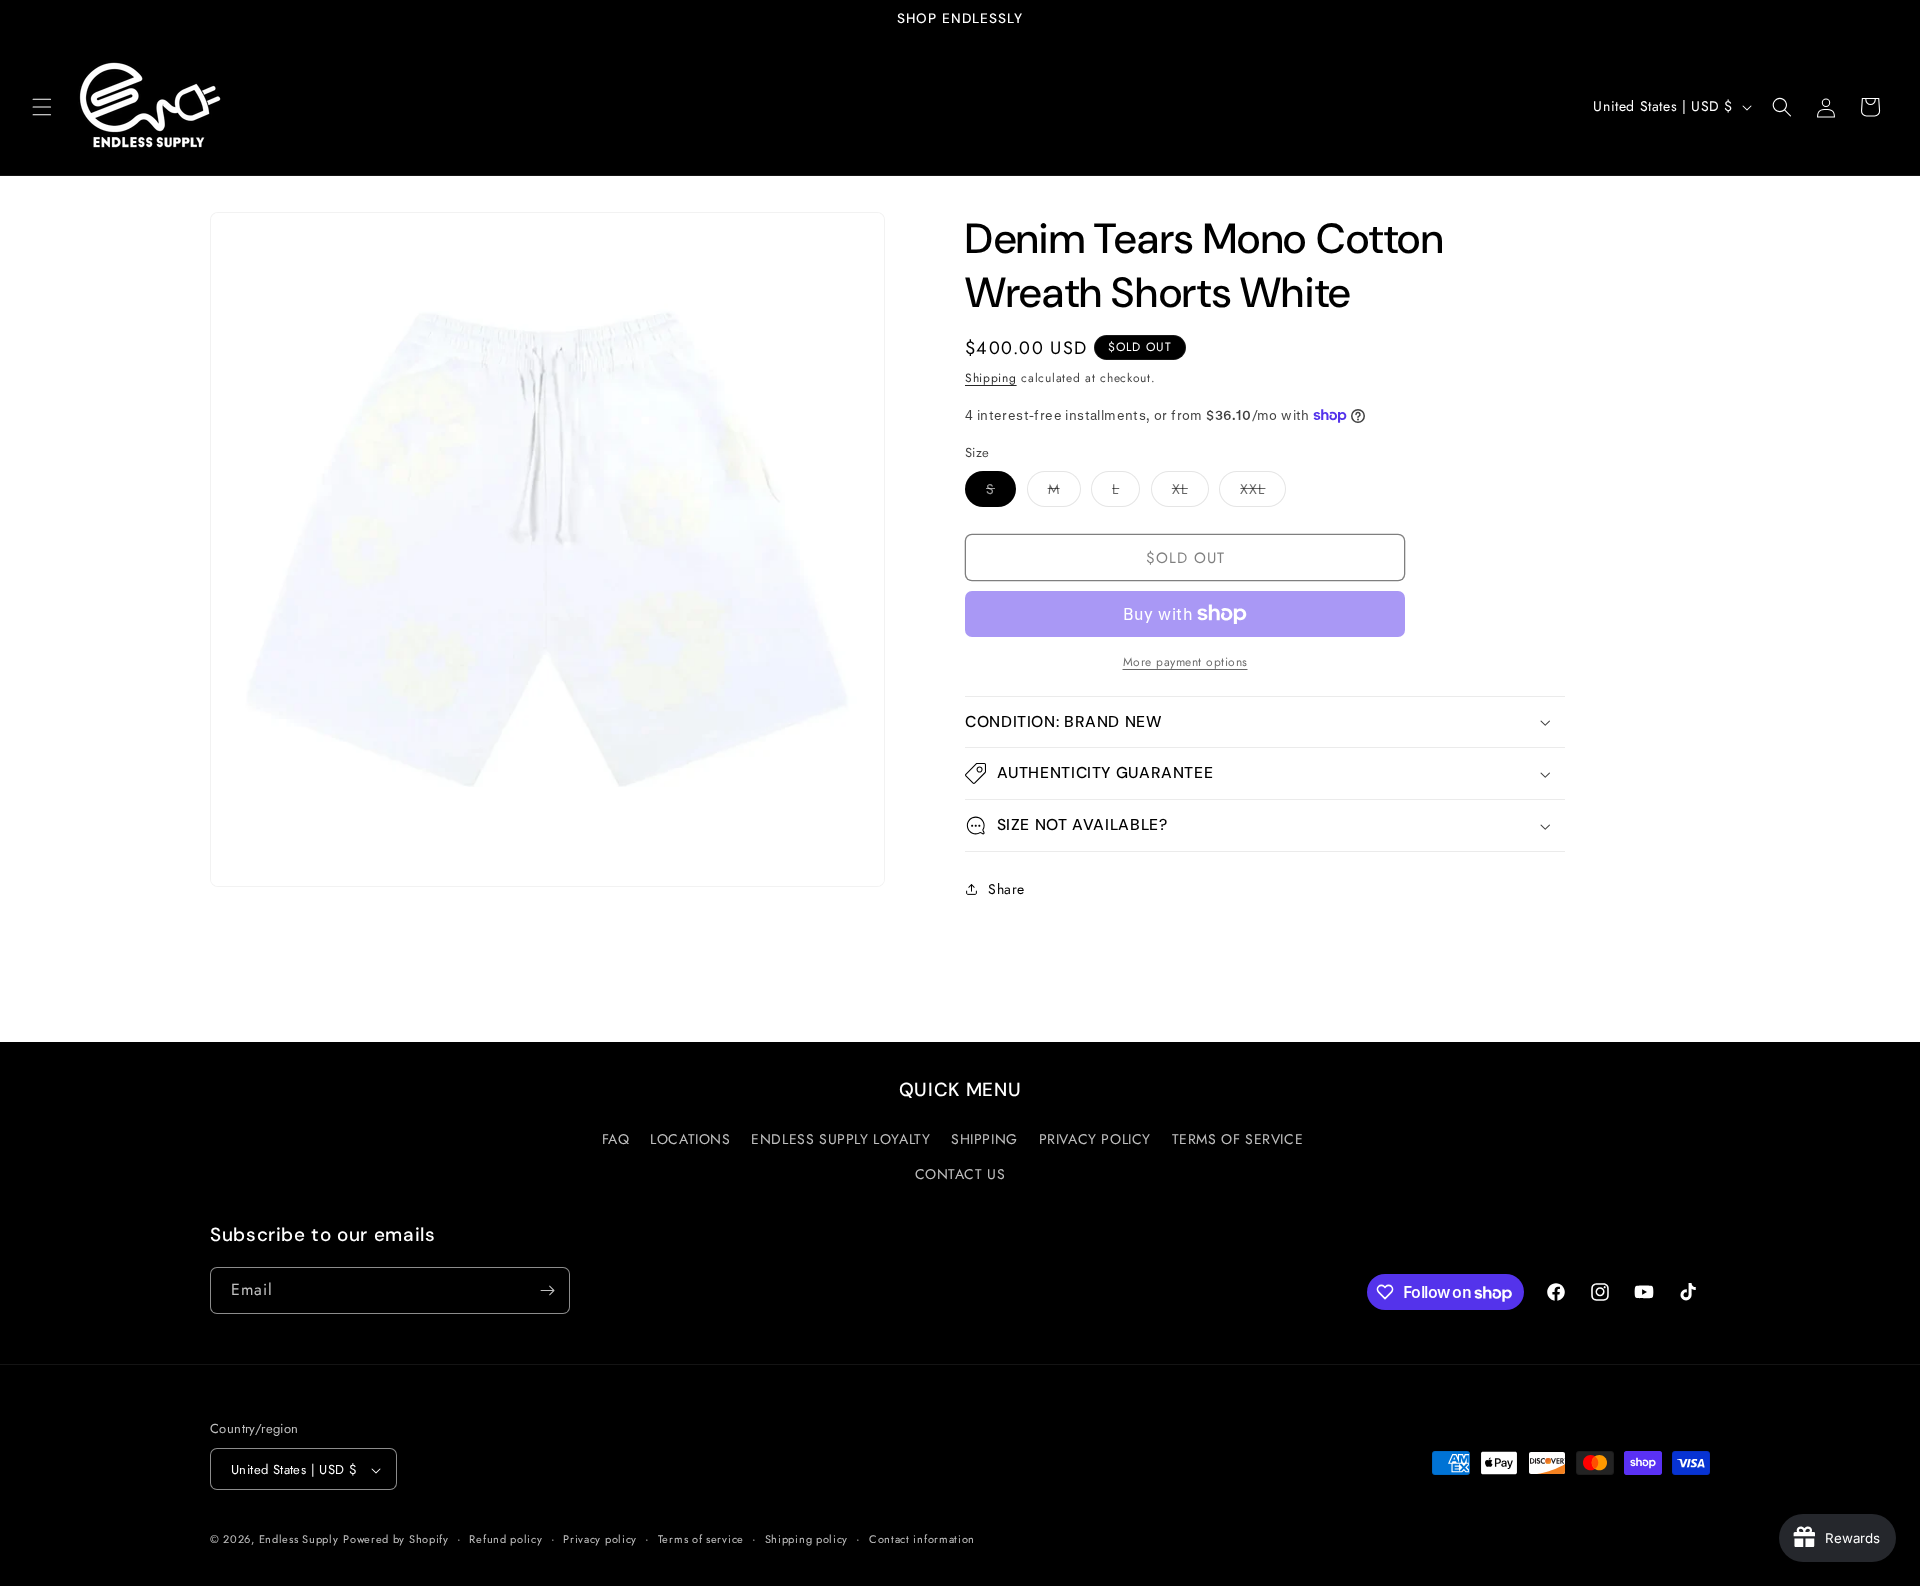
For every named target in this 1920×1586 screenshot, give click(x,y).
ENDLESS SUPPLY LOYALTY (840, 1140)
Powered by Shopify (396, 1540)
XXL (1263, 492)
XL (1190, 492)
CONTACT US (960, 1175)
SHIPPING (984, 1140)
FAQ (616, 1140)
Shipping (991, 378)
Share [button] (1006, 889)
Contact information (922, 1540)
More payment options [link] (1185, 662)
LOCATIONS (690, 1140)
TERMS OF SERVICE (1238, 1140)
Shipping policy (807, 1540)
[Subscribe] (547, 1290)
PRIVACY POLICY (1095, 1140)
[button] (42, 107)
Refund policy (505, 1540)
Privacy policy (600, 1540)
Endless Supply (299, 1540)
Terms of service (701, 1540)
